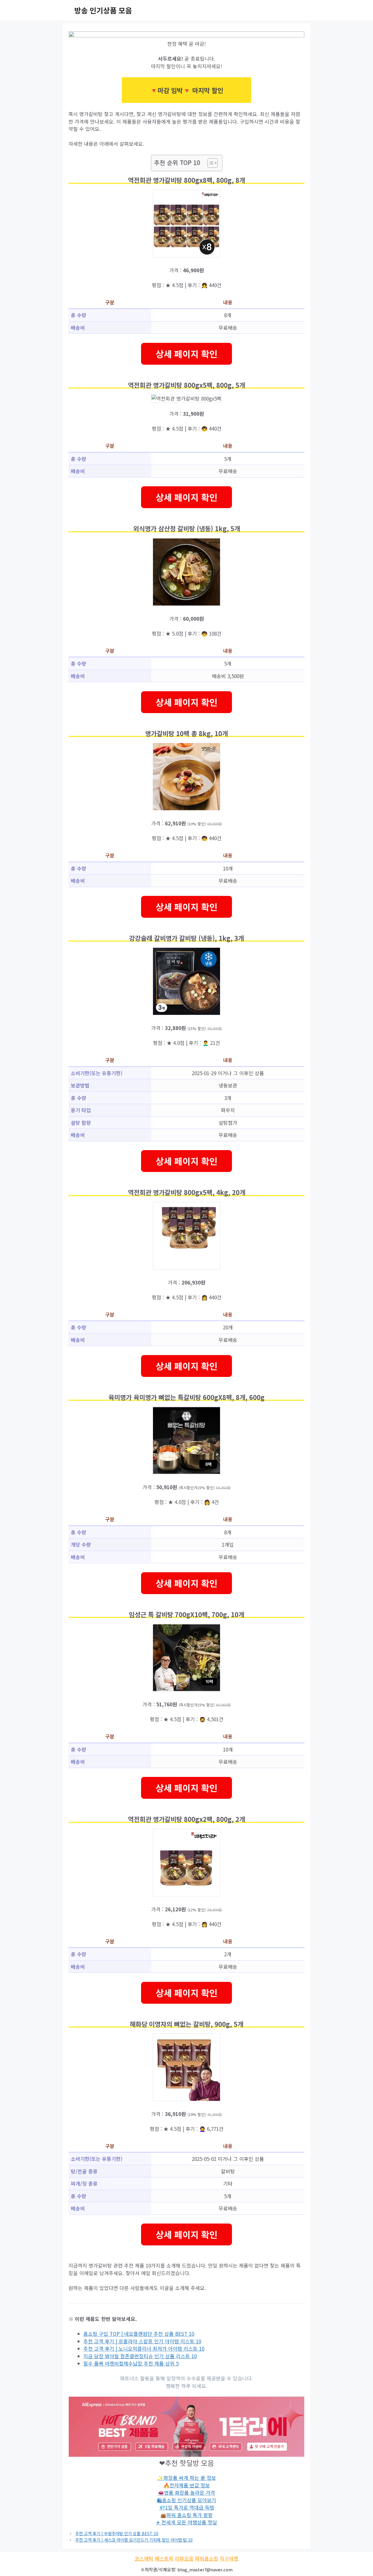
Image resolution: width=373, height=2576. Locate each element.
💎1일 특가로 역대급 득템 (187, 2507)
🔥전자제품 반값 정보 (187, 2485)
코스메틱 (144, 2558)
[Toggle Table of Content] (210, 163)
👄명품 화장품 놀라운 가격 (186, 2492)
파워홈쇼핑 (207, 2558)
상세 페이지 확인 (186, 354)
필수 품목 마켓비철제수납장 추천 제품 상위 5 (131, 2363)
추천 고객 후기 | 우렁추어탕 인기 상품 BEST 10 (117, 2533)
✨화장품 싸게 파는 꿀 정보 (187, 2478)
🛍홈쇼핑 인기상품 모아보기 (187, 2500)
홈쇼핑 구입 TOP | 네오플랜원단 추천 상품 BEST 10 (139, 2334)
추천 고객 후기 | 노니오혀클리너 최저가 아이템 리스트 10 (144, 2348)
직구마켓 (229, 2558)
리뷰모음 (184, 2558)
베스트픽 (164, 2558)
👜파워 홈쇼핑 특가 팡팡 (186, 2515)
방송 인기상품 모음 (103, 10)
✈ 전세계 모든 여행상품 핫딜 (186, 2522)
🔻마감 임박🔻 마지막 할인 (186, 90)
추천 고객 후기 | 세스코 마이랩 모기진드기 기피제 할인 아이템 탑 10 (134, 2540)
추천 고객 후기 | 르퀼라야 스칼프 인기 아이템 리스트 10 (142, 2341)
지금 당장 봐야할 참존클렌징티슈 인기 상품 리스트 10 (140, 2356)
